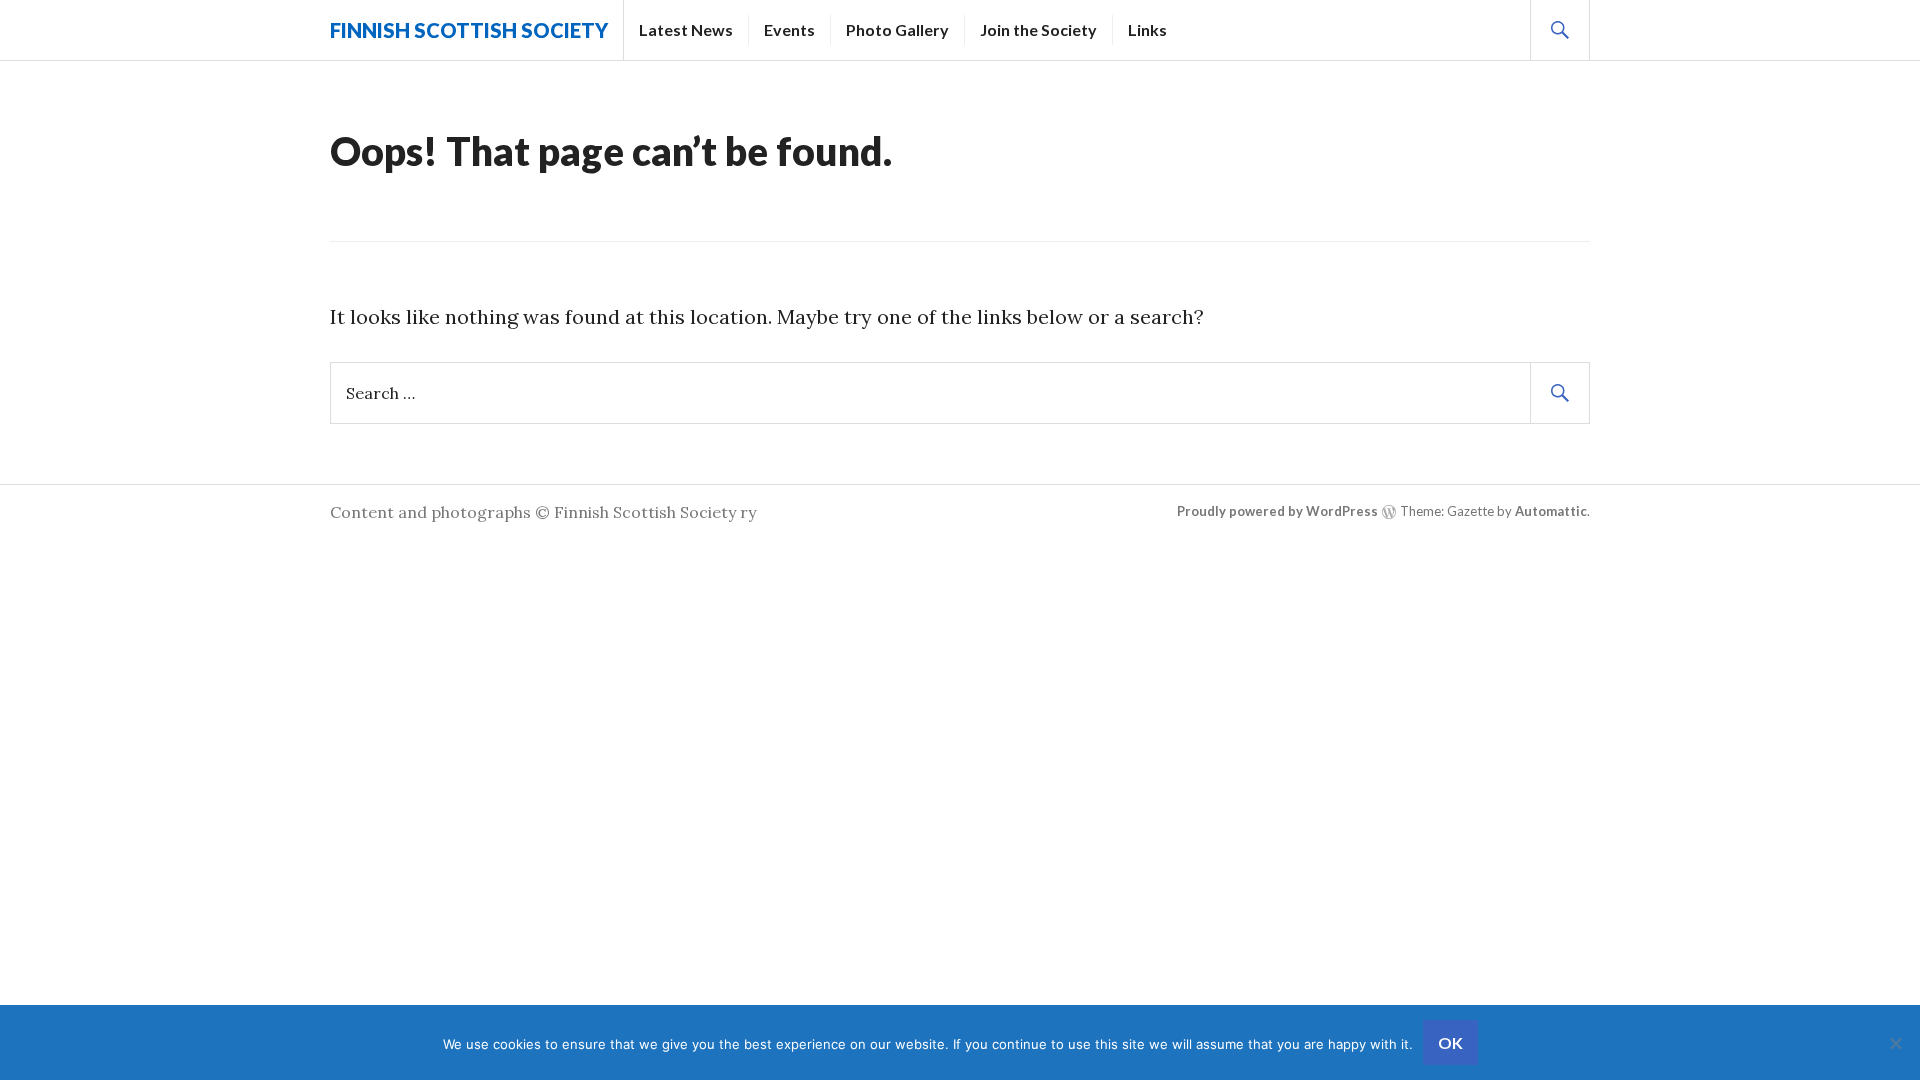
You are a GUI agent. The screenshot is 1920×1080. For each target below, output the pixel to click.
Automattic (1551, 511)
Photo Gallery (897, 29)
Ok (1450, 1042)
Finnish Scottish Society (469, 30)
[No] (1895, 1043)
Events (789, 29)
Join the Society (1038, 29)
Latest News (686, 29)
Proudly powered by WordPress (1277, 511)
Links (1147, 29)
